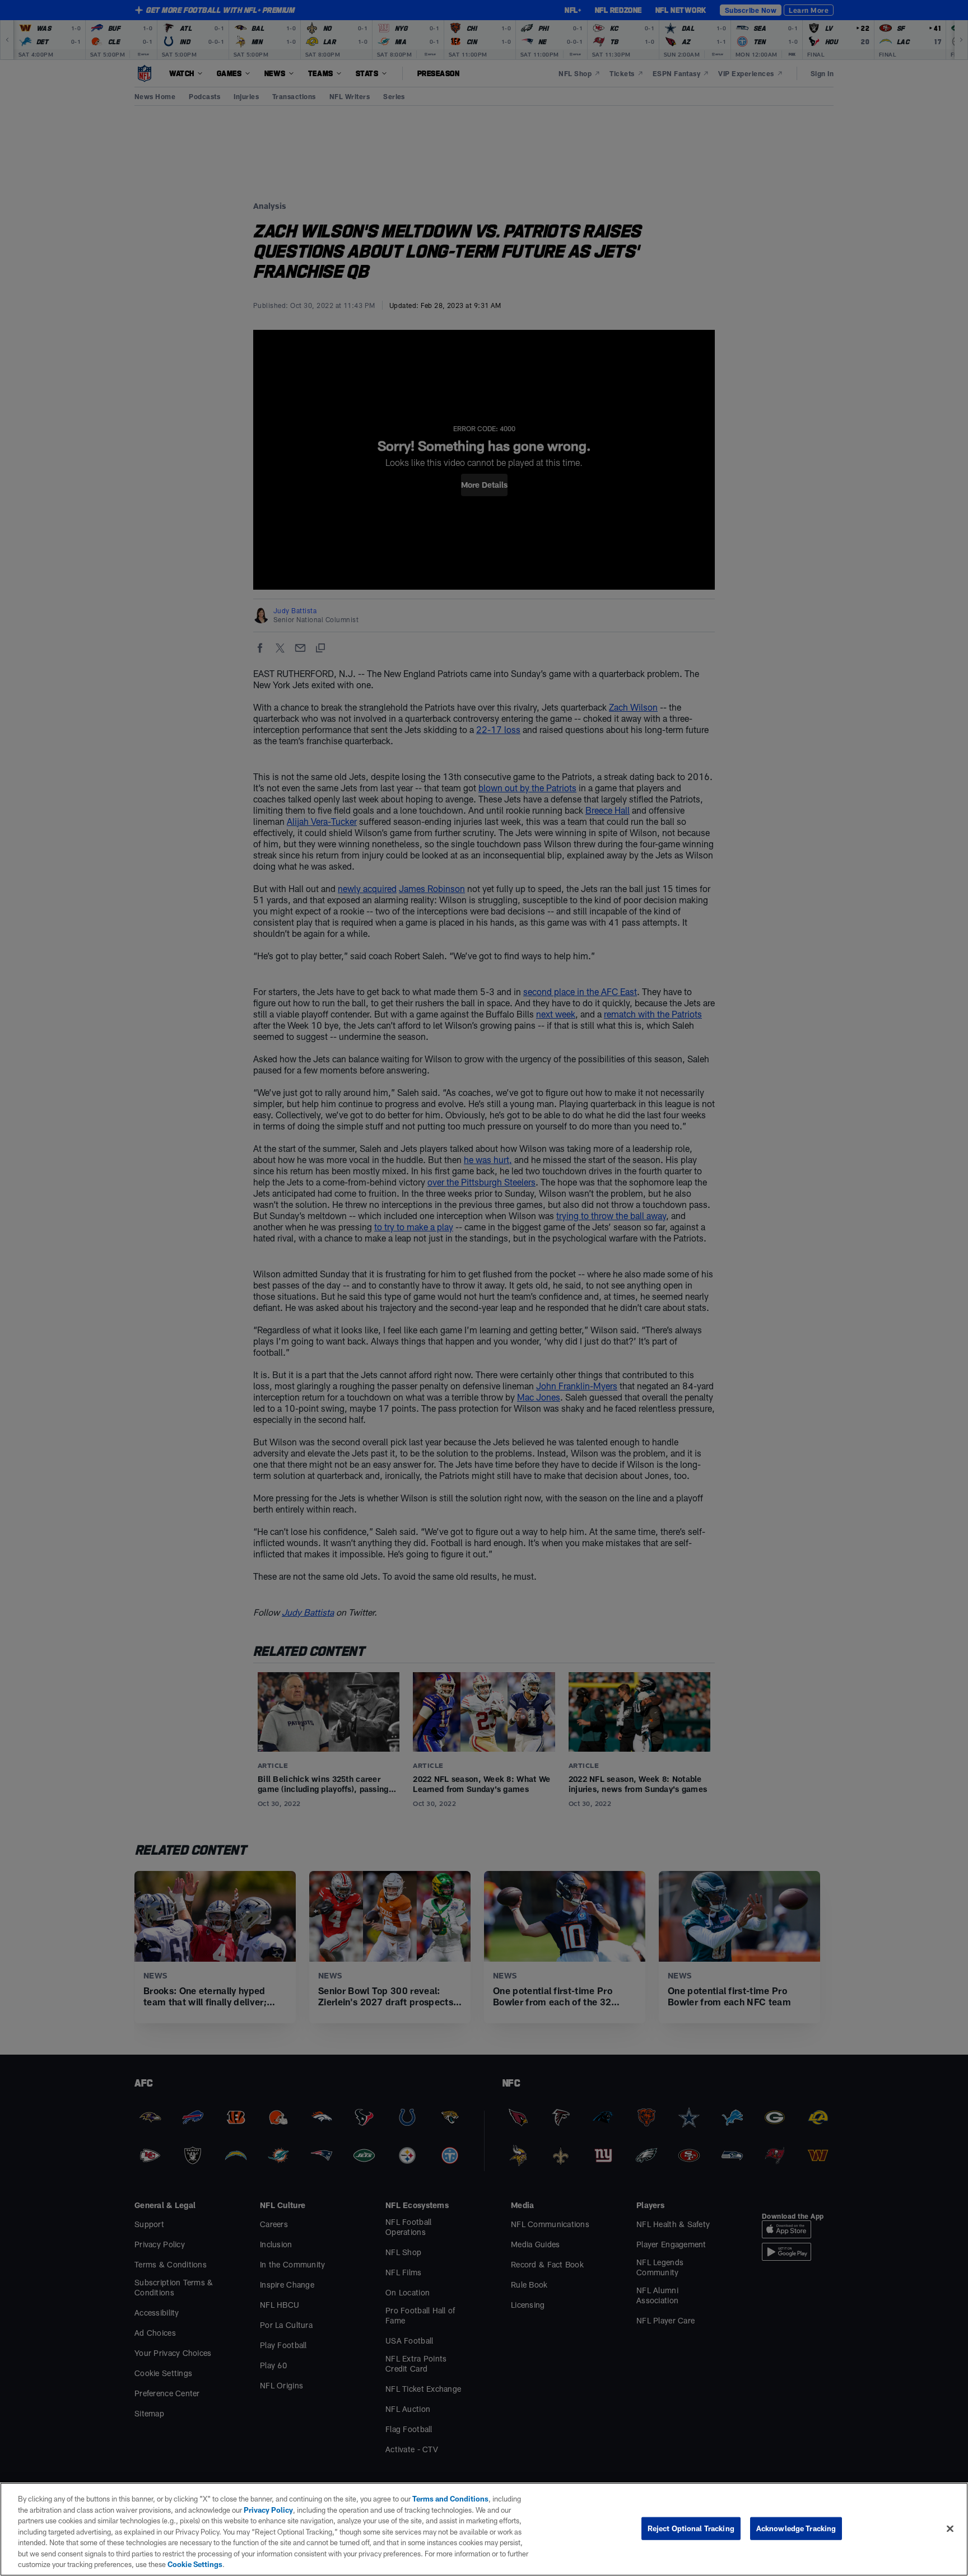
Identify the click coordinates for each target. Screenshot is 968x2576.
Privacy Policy (268, 2510)
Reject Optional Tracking (691, 2528)
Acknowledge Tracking (796, 2528)
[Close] (950, 2528)
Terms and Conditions (450, 2499)
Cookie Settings (195, 2564)
